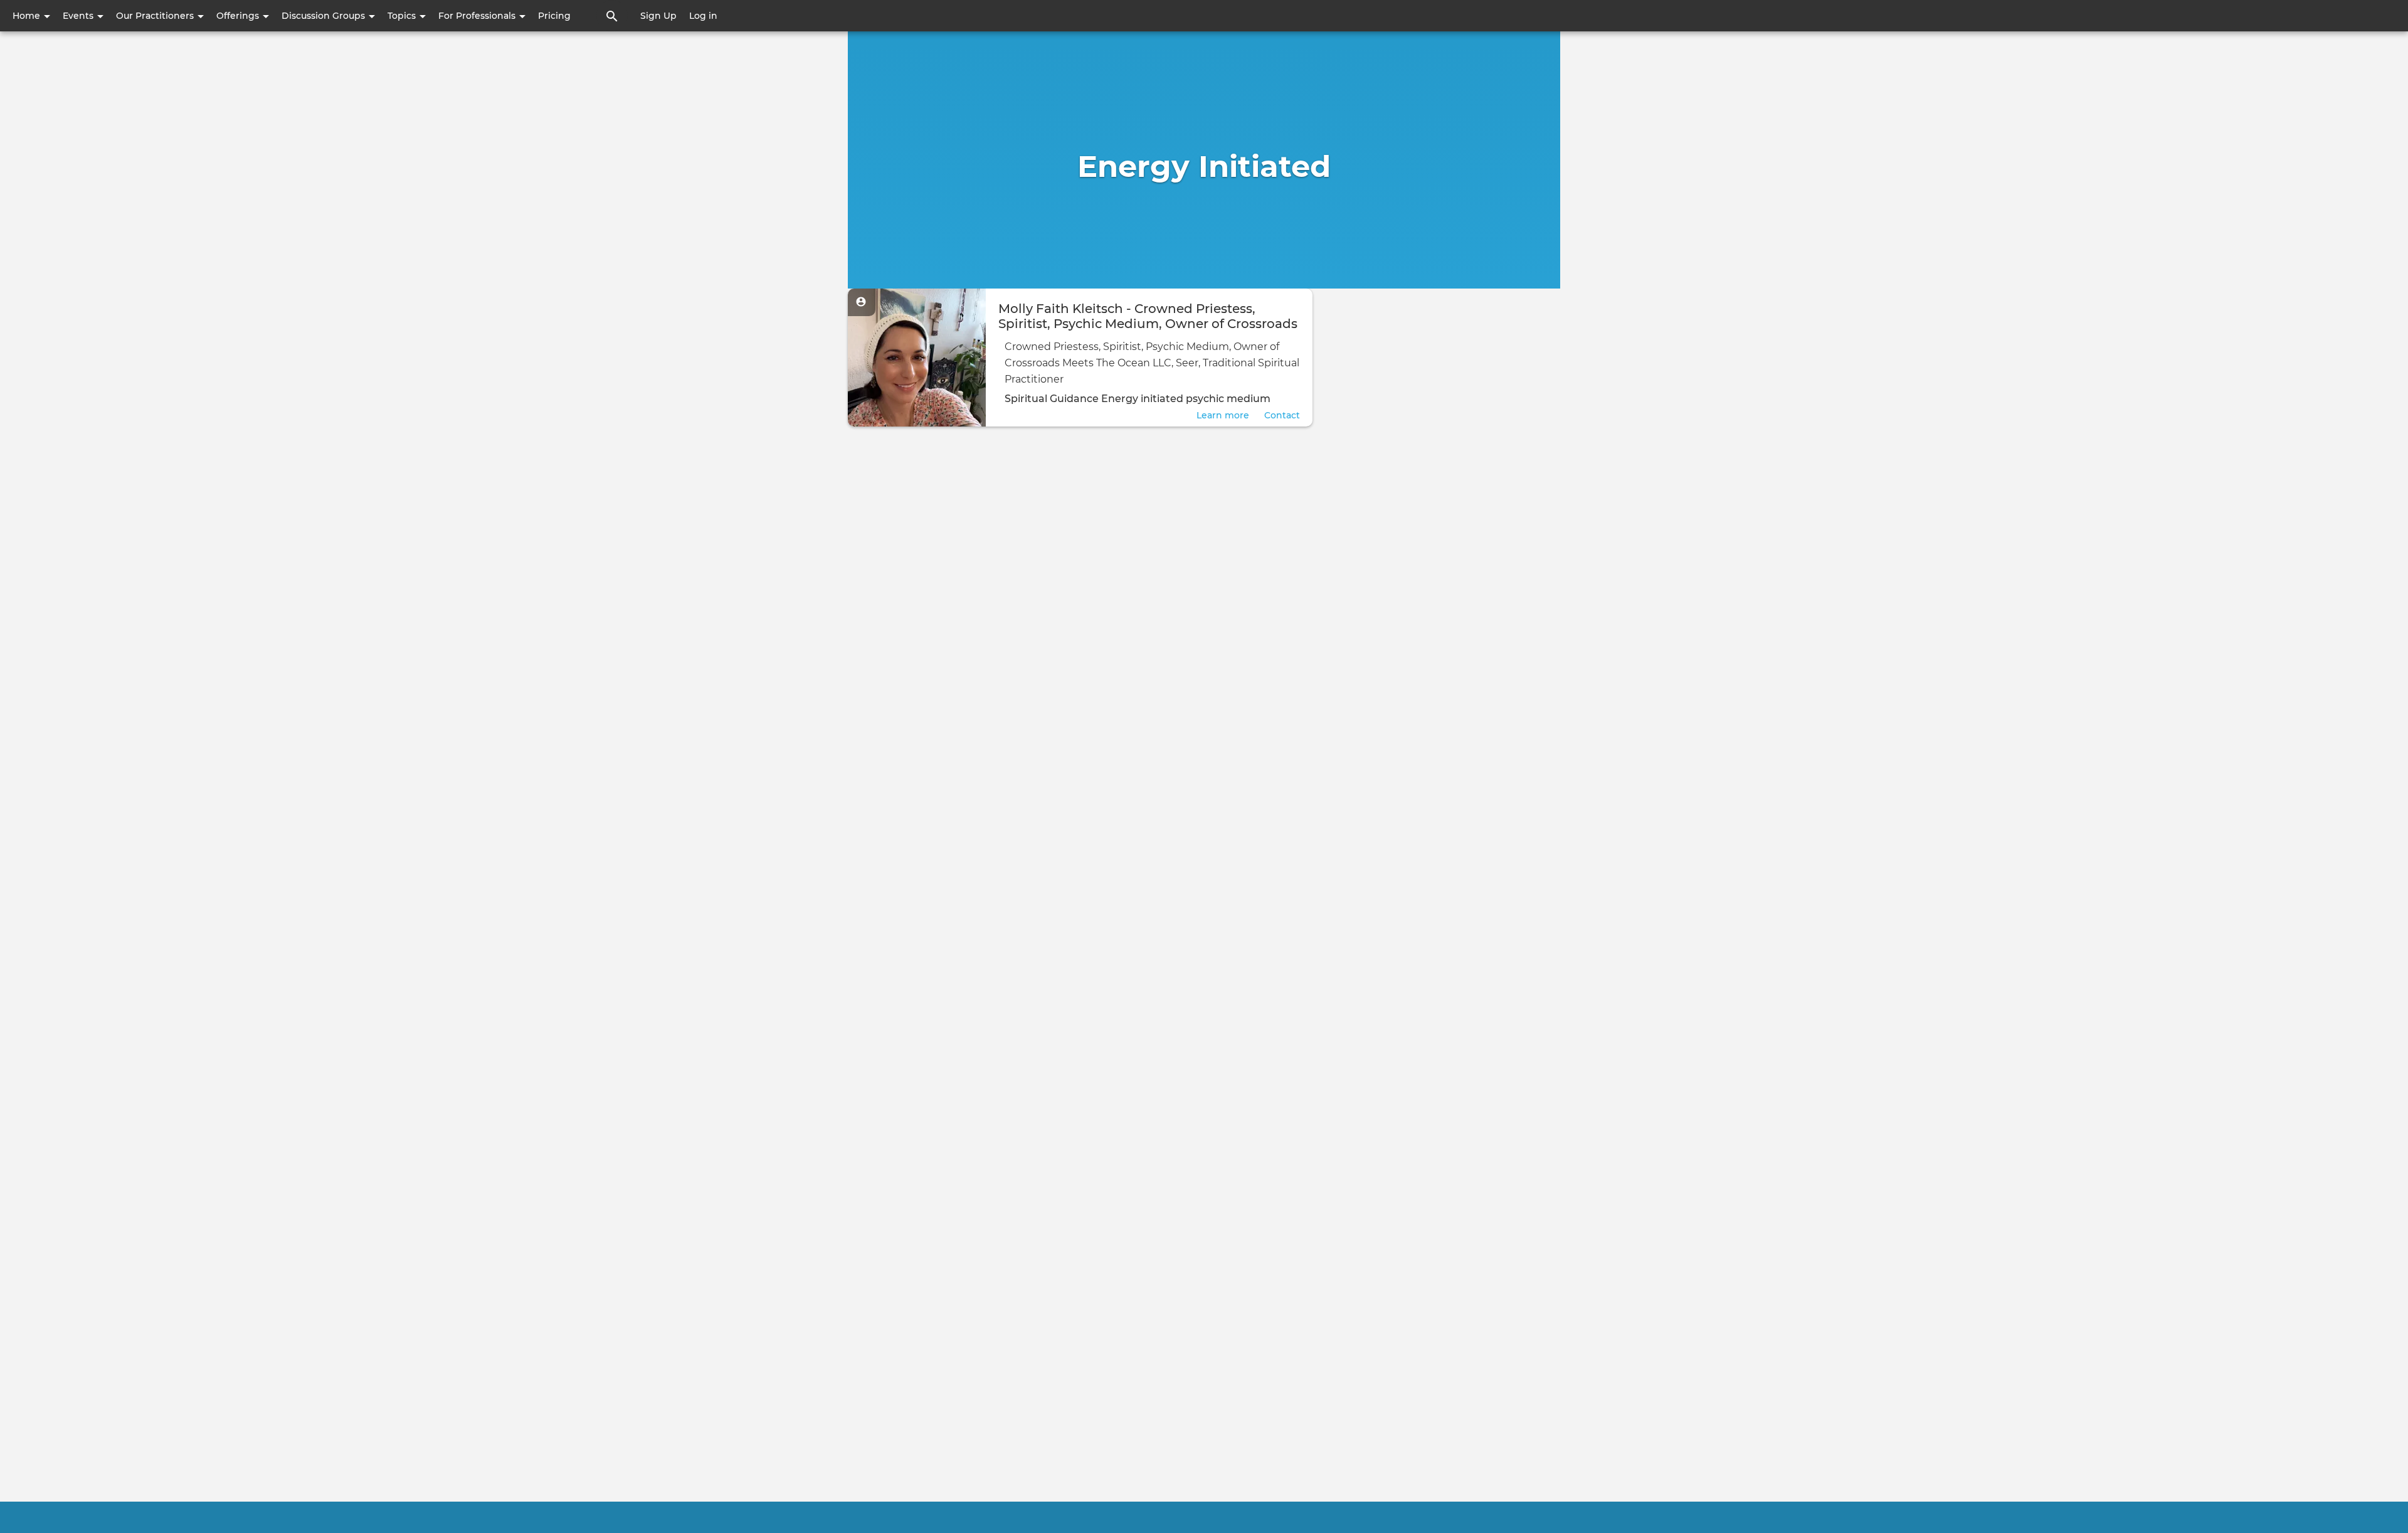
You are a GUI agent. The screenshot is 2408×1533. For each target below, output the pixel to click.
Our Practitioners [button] (156, 16)
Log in (703, 16)
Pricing (554, 16)
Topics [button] (403, 16)
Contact (1282, 415)
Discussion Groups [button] (325, 16)
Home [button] (28, 16)
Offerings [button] (239, 16)
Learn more (1223, 415)
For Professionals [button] (478, 16)
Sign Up (658, 16)
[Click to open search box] (612, 16)
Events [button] (79, 16)
